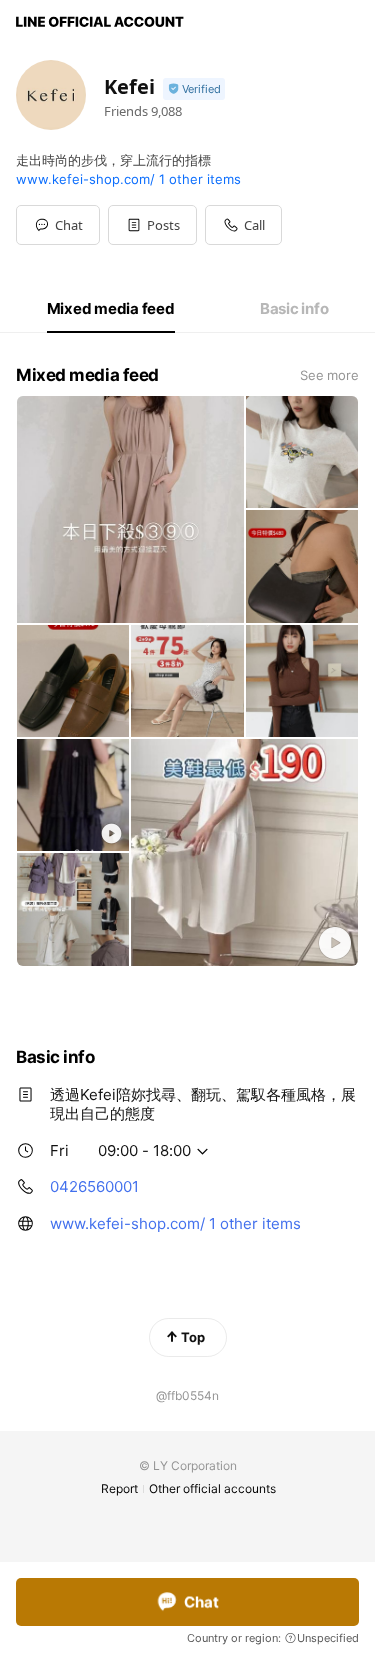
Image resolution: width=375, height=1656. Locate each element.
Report (119, 1488)
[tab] (111, 309)
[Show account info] (194, 89)
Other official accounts (212, 1488)
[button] (152, 225)
